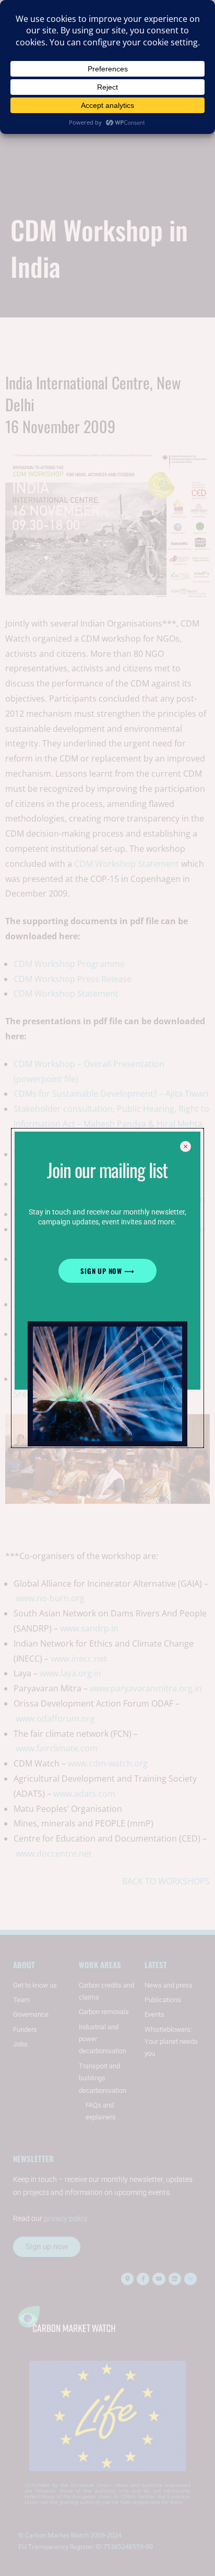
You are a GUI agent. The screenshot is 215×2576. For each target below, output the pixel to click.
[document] (107, 1288)
